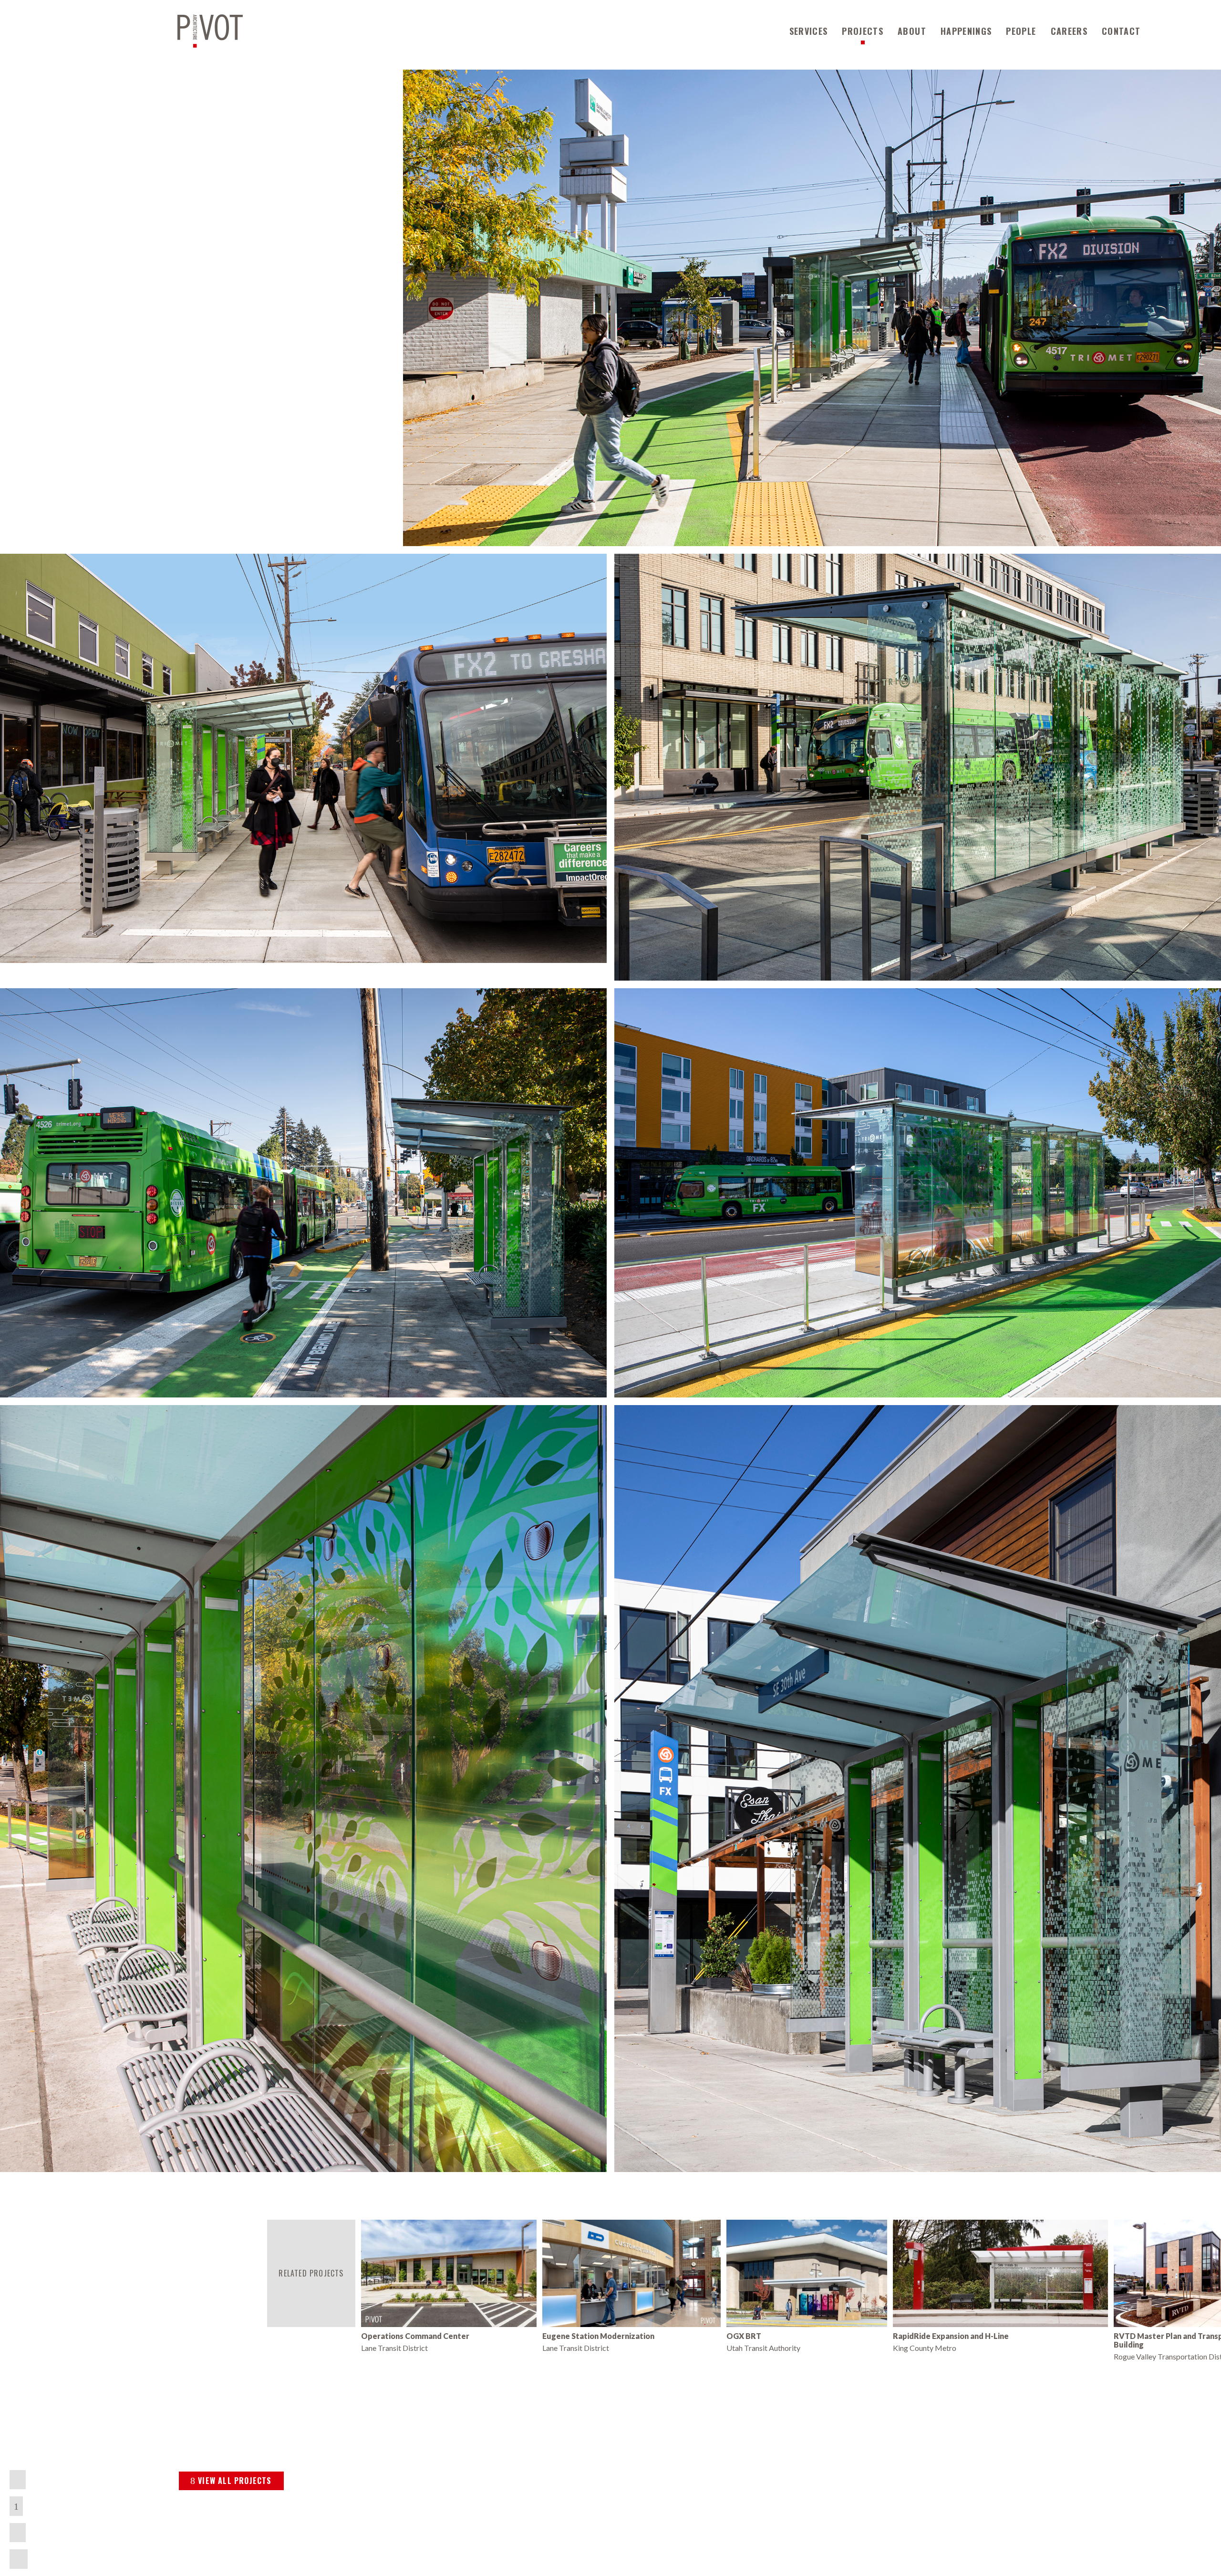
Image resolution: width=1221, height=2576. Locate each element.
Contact (1121, 31)
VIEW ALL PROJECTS (235, 2481)
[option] (449, 2286)
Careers (1069, 31)
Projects (863, 31)
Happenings (966, 31)
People (1021, 31)
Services (809, 31)
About (912, 31)
